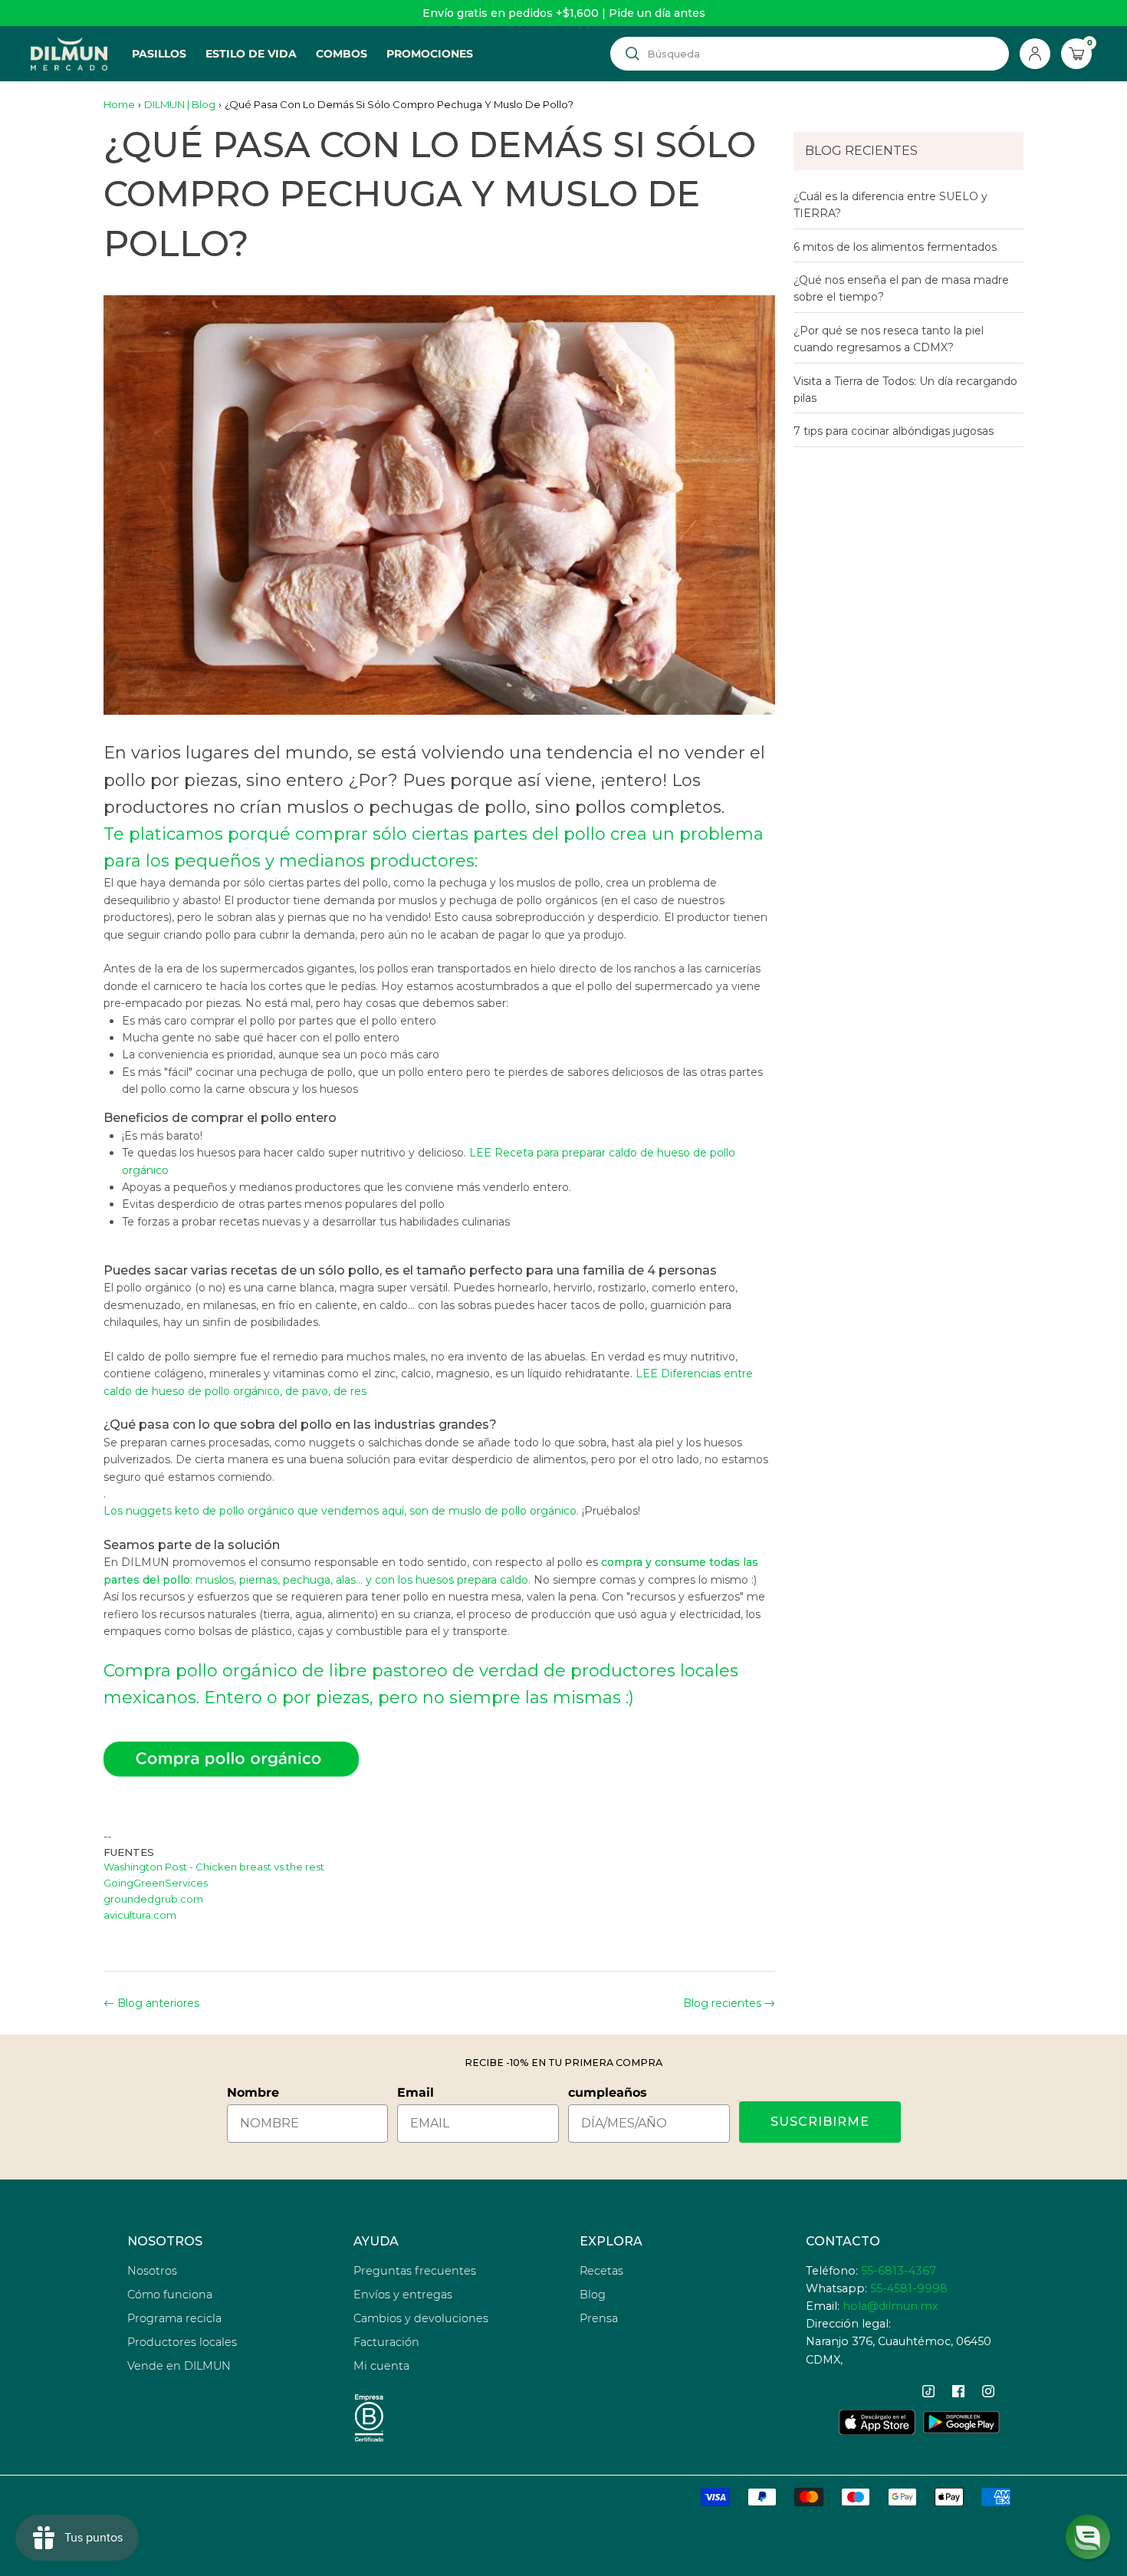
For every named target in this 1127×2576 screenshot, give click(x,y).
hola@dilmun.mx (890, 2306)
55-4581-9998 (909, 2288)
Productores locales (182, 2342)
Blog (593, 2295)
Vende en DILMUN (179, 2366)
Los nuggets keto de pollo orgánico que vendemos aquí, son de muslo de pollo (340, 1511)
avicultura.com (140, 1915)
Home (119, 104)
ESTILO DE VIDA (251, 54)
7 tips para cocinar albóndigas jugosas (894, 431)
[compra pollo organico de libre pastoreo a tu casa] (439, 1759)
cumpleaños (608, 2092)
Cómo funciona (170, 2295)
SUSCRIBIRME (820, 2122)
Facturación (386, 2342)
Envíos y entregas (403, 2295)
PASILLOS (159, 54)
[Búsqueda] (632, 54)
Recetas (601, 2271)
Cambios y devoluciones (421, 2318)
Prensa (599, 2318)
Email (416, 2092)
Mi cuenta (381, 2366)
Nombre (253, 2092)
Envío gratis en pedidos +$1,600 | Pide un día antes (564, 13)
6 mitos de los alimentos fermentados (895, 247)
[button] (1088, 2537)
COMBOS (342, 54)
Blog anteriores (158, 2003)
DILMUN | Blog (180, 104)
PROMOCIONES (430, 54)
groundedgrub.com (153, 1899)
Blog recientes (722, 2003)
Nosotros (152, 2271)
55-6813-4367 (899, 2271)
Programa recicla (174, 2318)
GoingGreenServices (156, 1883)
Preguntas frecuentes (415, 2271)
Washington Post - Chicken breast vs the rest (214, 1867)
